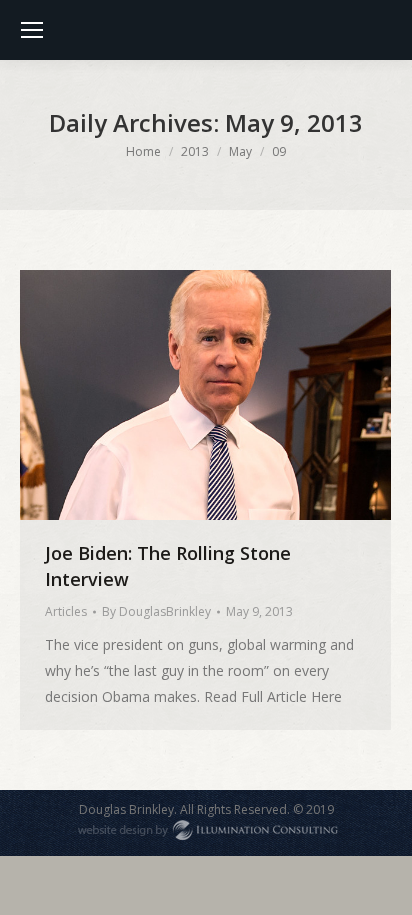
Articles (66, 611)
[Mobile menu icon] (32, 30)
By (156, 611)
